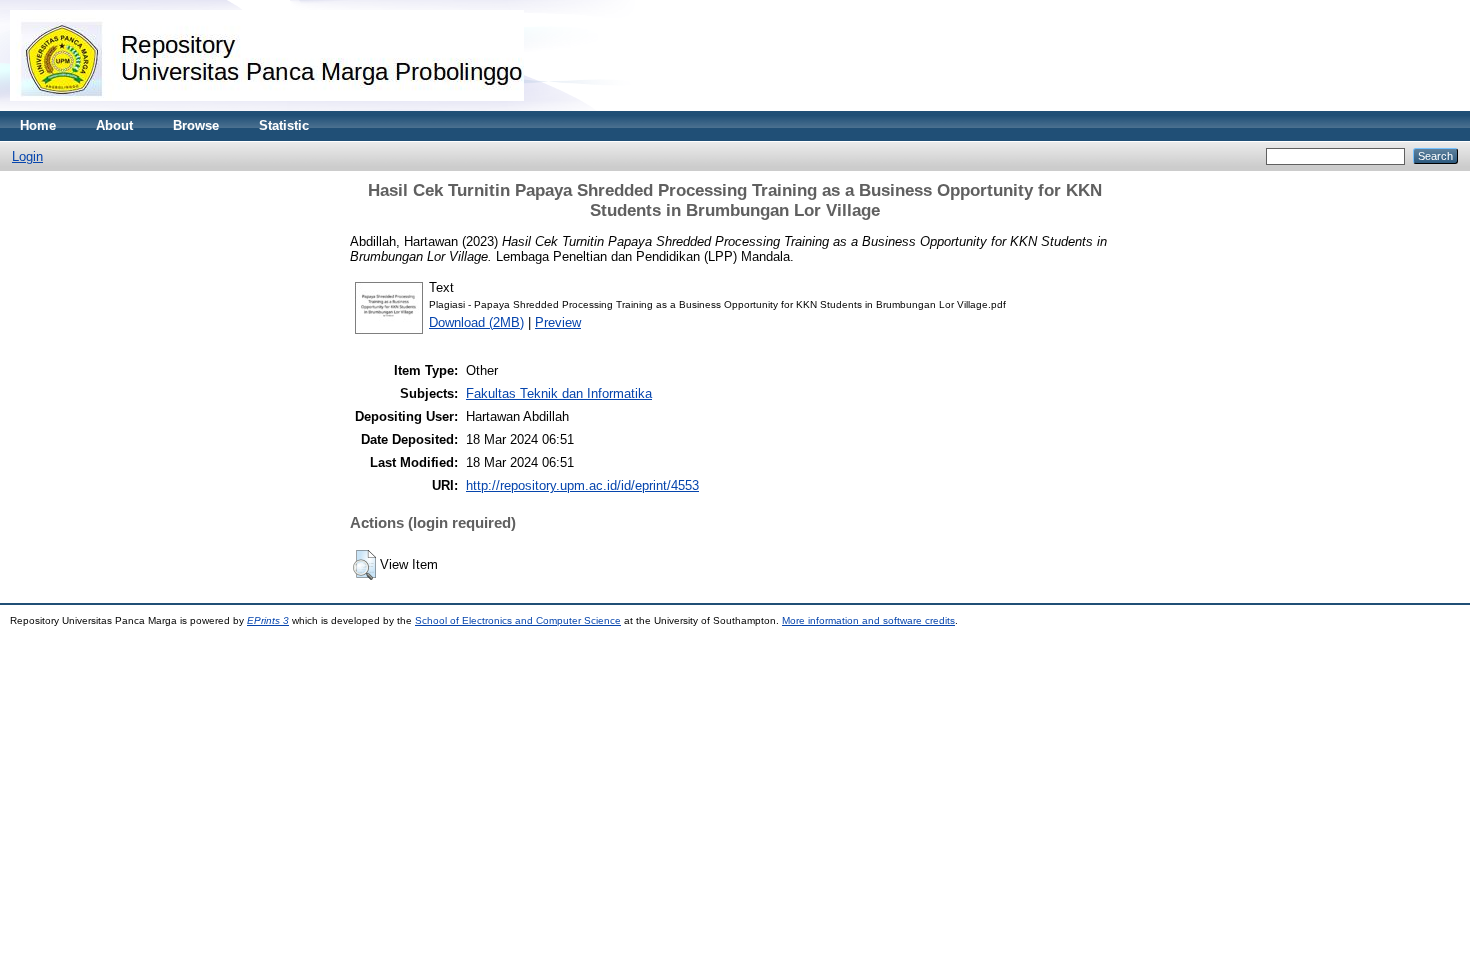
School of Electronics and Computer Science (518, 620)
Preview (558, 322)
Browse (196, 125)
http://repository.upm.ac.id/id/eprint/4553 (582, 485)
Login (27, 156)
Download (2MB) (476, 322)
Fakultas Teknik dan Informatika (559, 393)
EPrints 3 (268, 620)
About (114, 125)
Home (38, 125)
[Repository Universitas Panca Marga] (267, 106)
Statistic (284, 125)
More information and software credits (868, 620)
